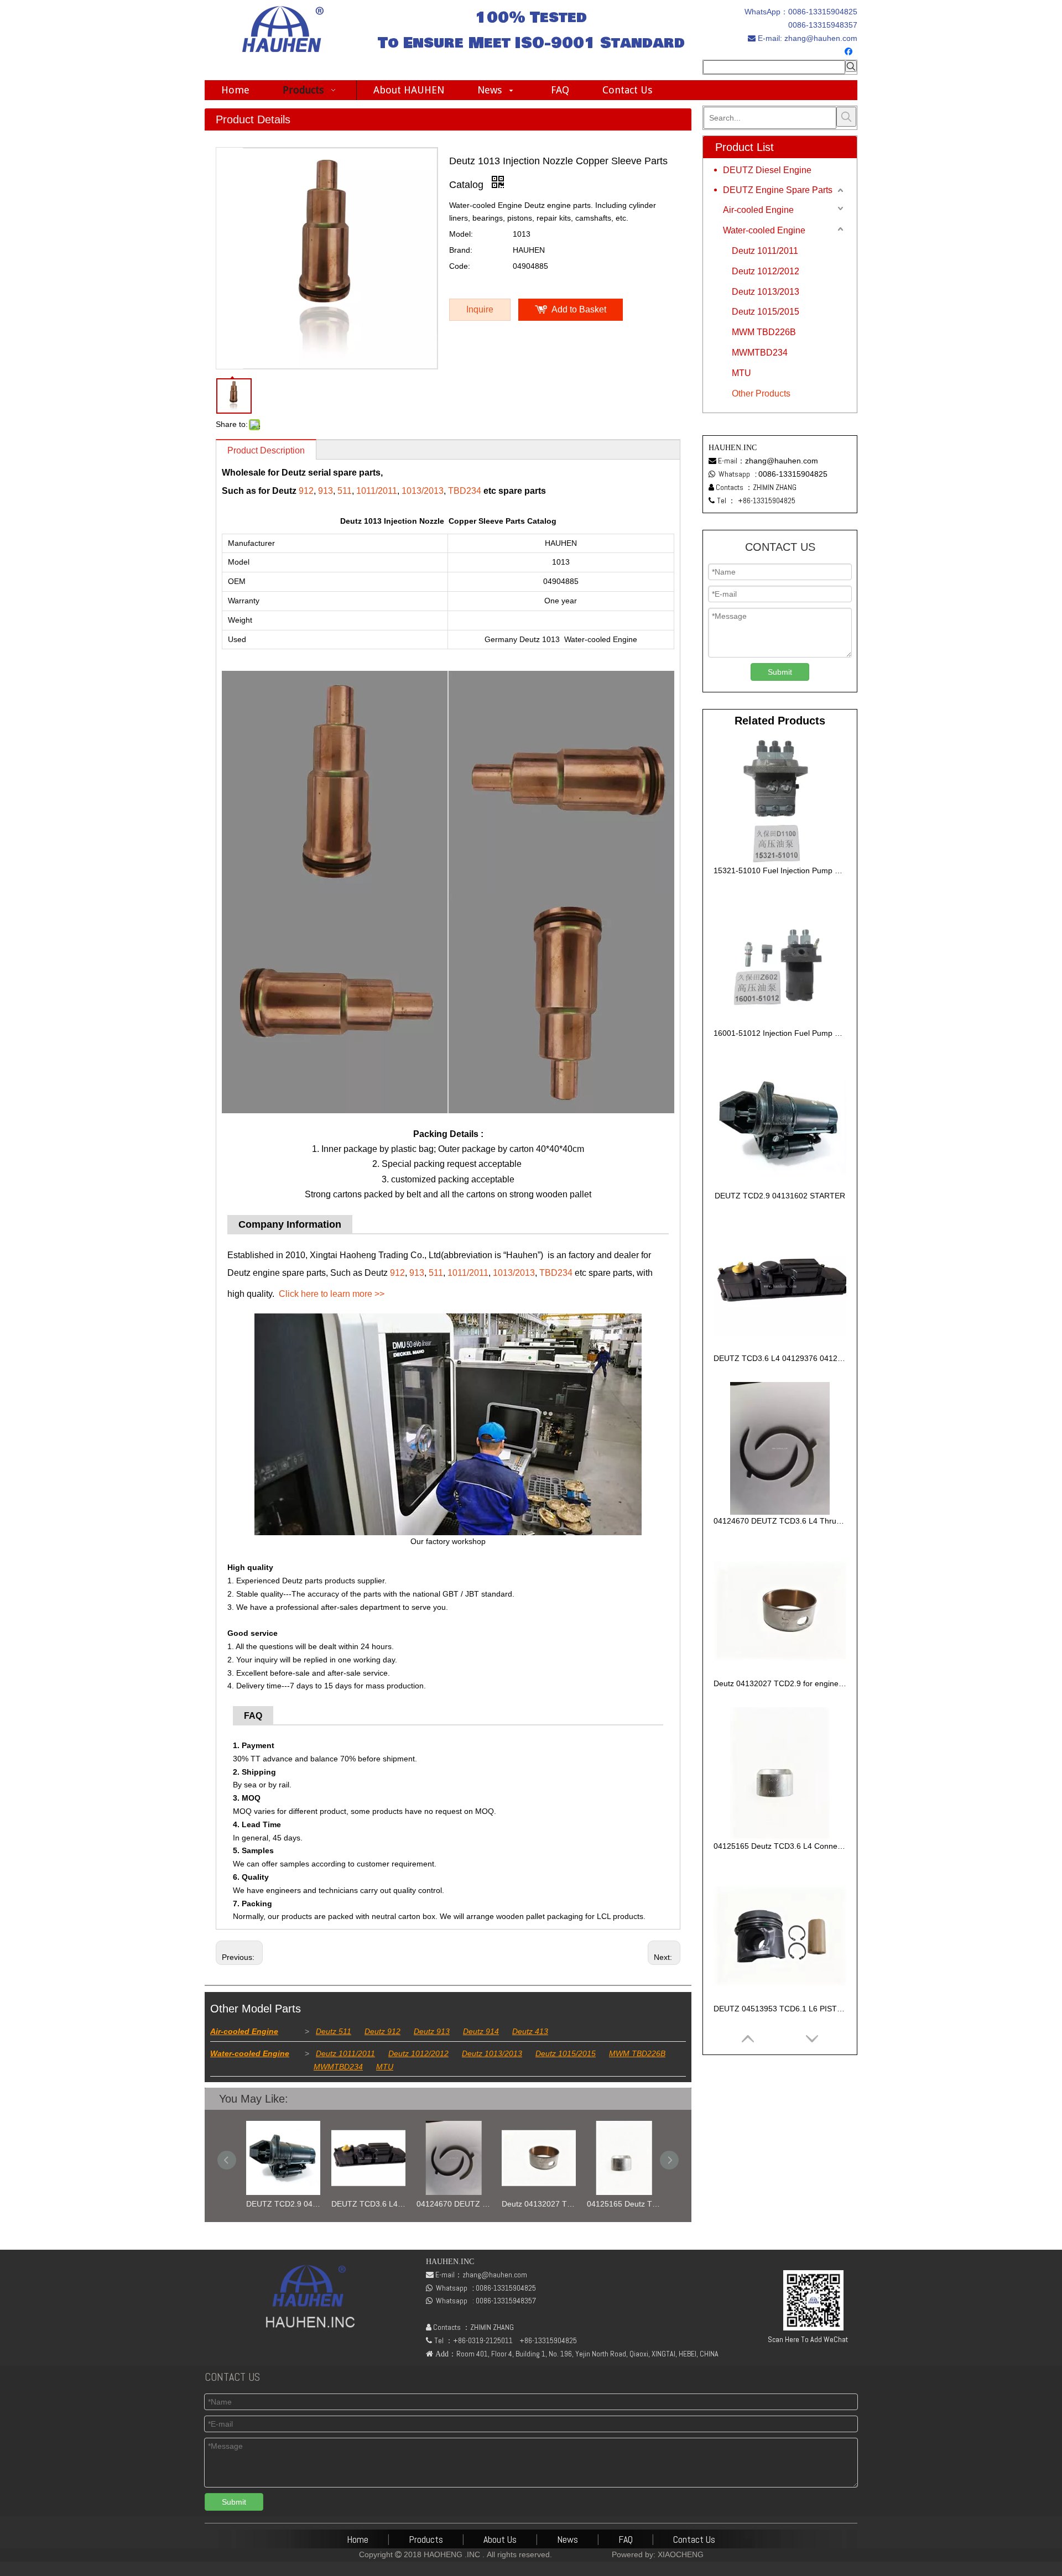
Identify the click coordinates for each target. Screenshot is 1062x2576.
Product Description (266, 450)
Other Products (761, 393)
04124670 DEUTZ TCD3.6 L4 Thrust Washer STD (448, 2204)
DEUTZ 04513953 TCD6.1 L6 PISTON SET (780, 2009)
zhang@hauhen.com (820, 38)
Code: (460, 266)
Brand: (461, 250)
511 (345, 491)
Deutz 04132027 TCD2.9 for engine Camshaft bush (533, 2204)
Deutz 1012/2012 (418, 2053)
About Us (500, 2539)
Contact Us (694, 2539)
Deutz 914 (481, 2031)
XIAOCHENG (681, 2554)
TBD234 (465, 491)
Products (426, 2539)
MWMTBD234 (338, 2067)
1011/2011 (377, 491)
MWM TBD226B (637, 2053)
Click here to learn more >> (332, 1294)
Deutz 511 (334, 2031)
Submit (780, 672)
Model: (461, 234)
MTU (385, 2067)
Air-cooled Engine (244, 2031)
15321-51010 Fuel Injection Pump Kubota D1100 (780, 870)
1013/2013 (423, 491)
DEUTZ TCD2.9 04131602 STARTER (278, 2204)
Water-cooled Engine (250, 2053)
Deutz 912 (382, 2031)
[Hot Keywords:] (851, 66)
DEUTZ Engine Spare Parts (778, 190)
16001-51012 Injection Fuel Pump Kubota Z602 (780, 1033)
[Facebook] (850, 52)
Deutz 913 (432, 2031)
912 (306, 491)
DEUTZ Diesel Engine (767, 170)
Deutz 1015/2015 (566, 2053)
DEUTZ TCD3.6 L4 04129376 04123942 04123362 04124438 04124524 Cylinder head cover (363, 2204)
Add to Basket (579, 309)
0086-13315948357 (823, 25)
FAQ (626, 2539)
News (568, 2539)
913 (326, 491)
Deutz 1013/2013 (492, 2053)
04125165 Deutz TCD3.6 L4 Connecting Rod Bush (618, 2204)
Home (358, 2539)
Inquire (480, 309)
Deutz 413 (530, 2031)
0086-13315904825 (823, 12)
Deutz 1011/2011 (345, 2053)
